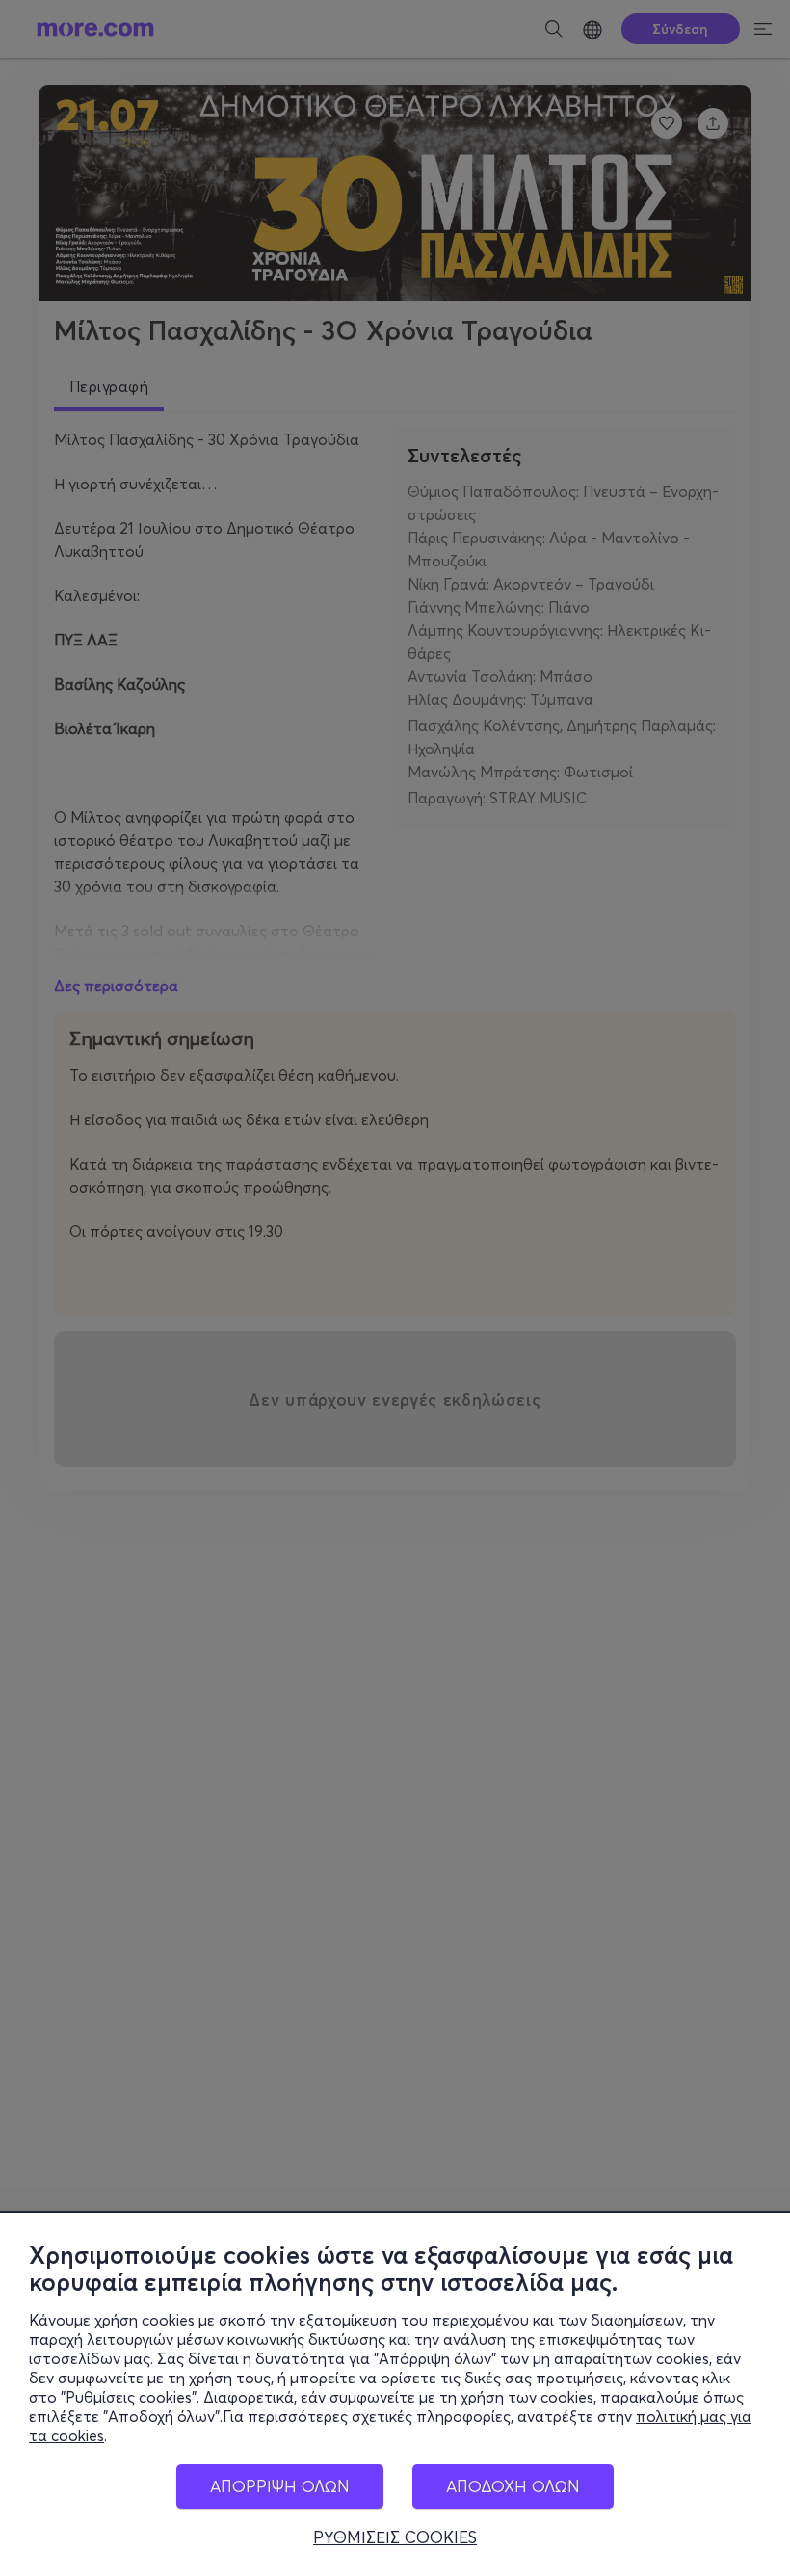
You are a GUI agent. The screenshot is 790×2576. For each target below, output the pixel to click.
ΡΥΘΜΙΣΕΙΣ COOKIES (395, 2537)
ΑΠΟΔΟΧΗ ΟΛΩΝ (513, 2486)
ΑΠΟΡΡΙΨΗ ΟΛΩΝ (280, 2486)
